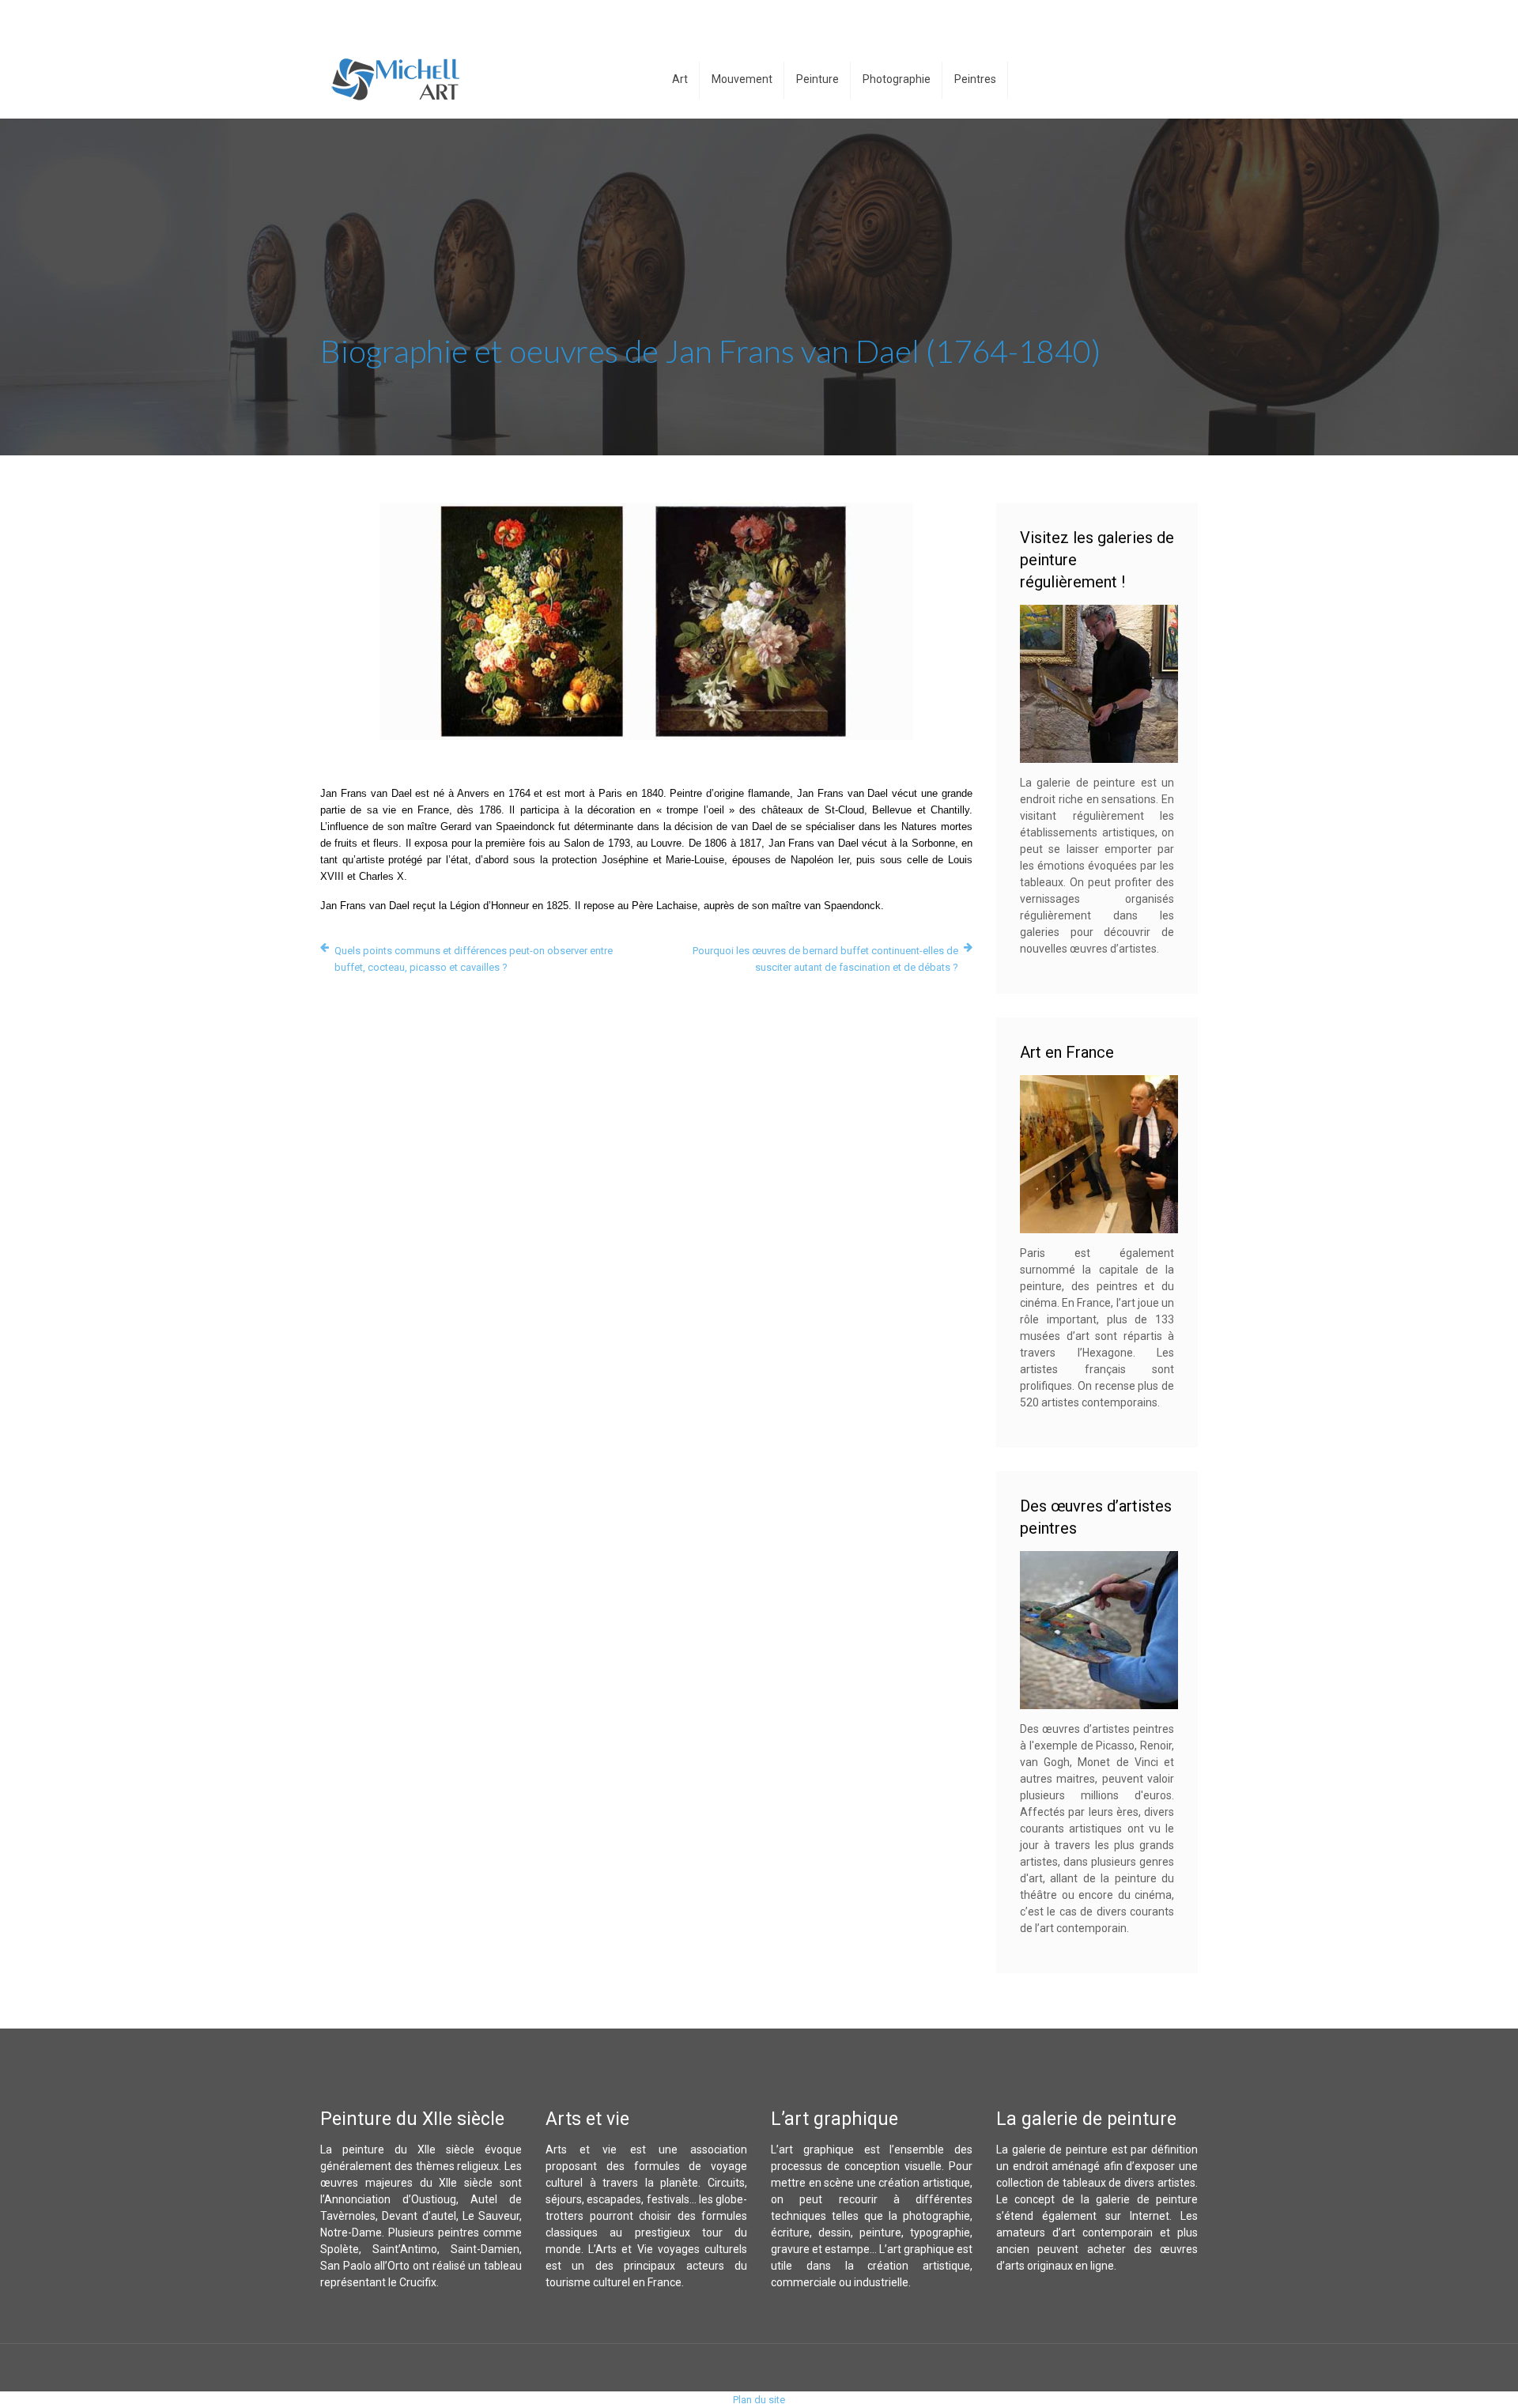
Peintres (975, 79)
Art (680, 79)
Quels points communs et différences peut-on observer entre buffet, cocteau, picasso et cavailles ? (474, 959)
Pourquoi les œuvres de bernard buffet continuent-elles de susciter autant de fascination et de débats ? (825, 959)
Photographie (897, 79)
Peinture (818, 79)
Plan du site (759, 2400)
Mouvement (742, 79)
